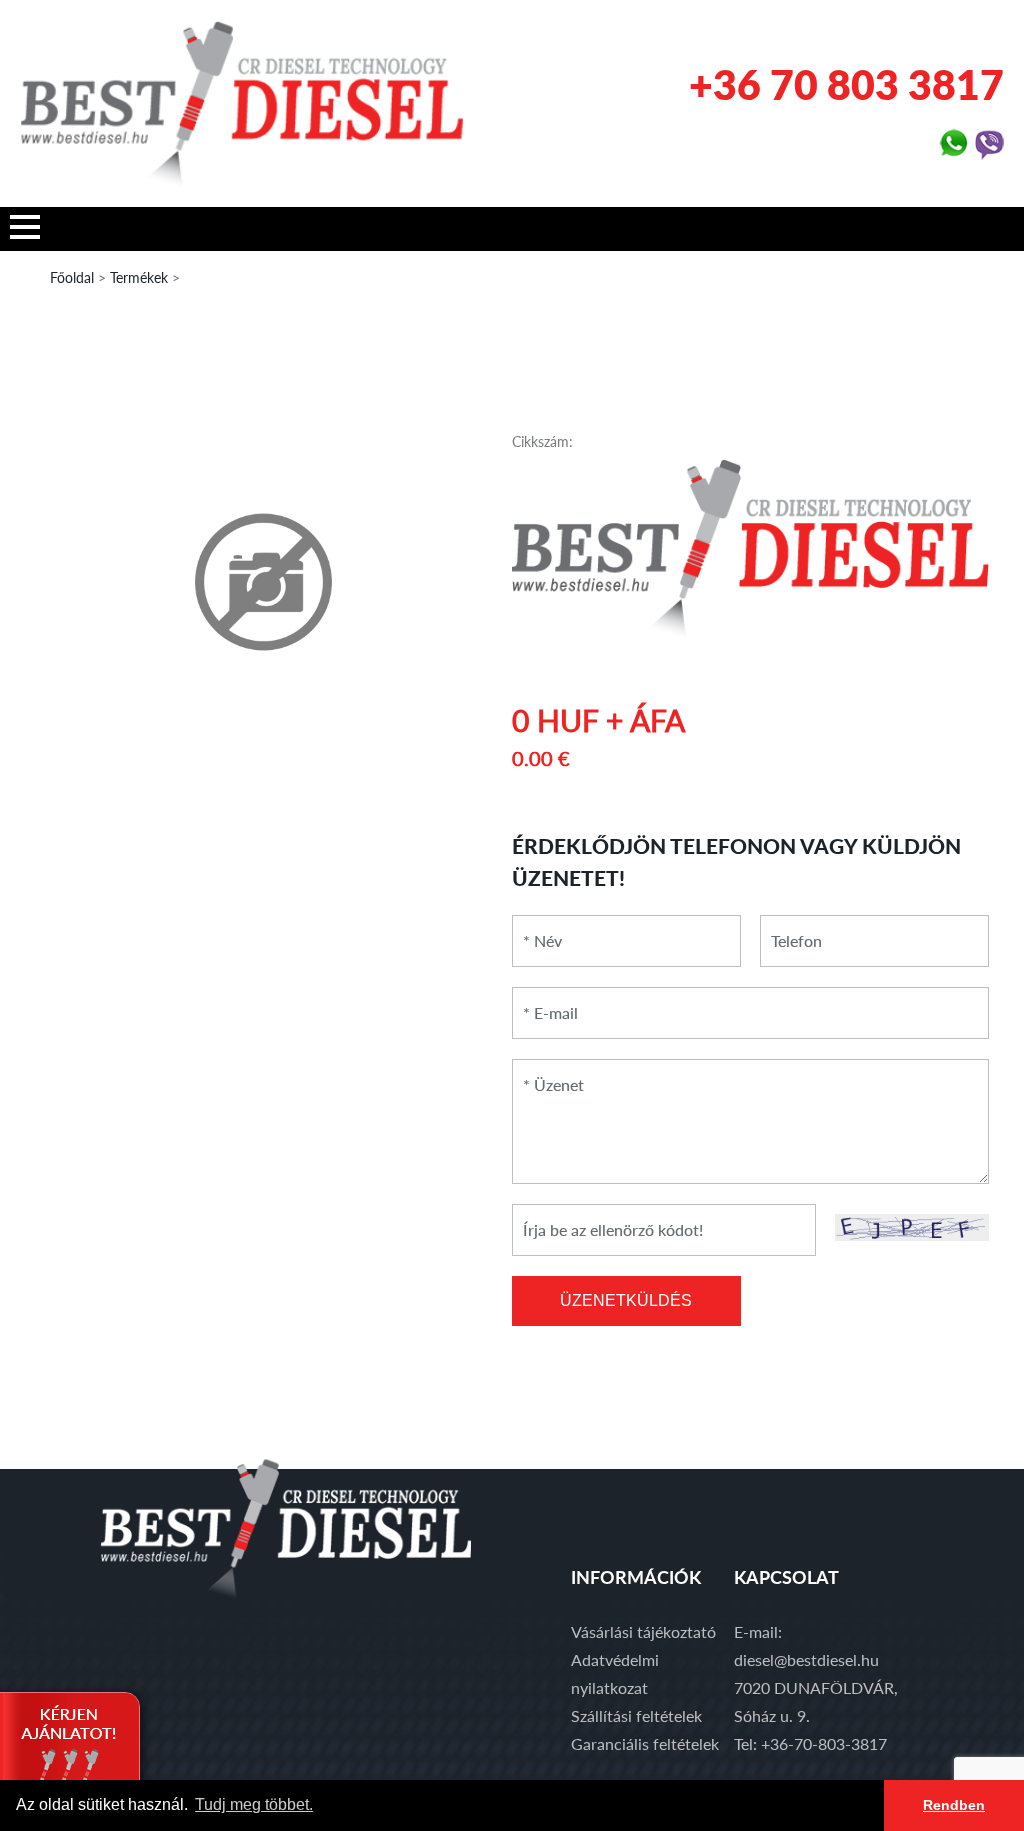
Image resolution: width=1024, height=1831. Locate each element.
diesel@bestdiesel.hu (806, 1659)
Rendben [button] (954, 1805)
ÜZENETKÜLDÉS (626, 1300)
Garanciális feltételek (645, 1743)
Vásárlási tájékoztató (643, 1631)
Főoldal (72, 277)
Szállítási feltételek (636, 1715)
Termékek (139, 277)
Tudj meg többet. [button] (254, 1804)
